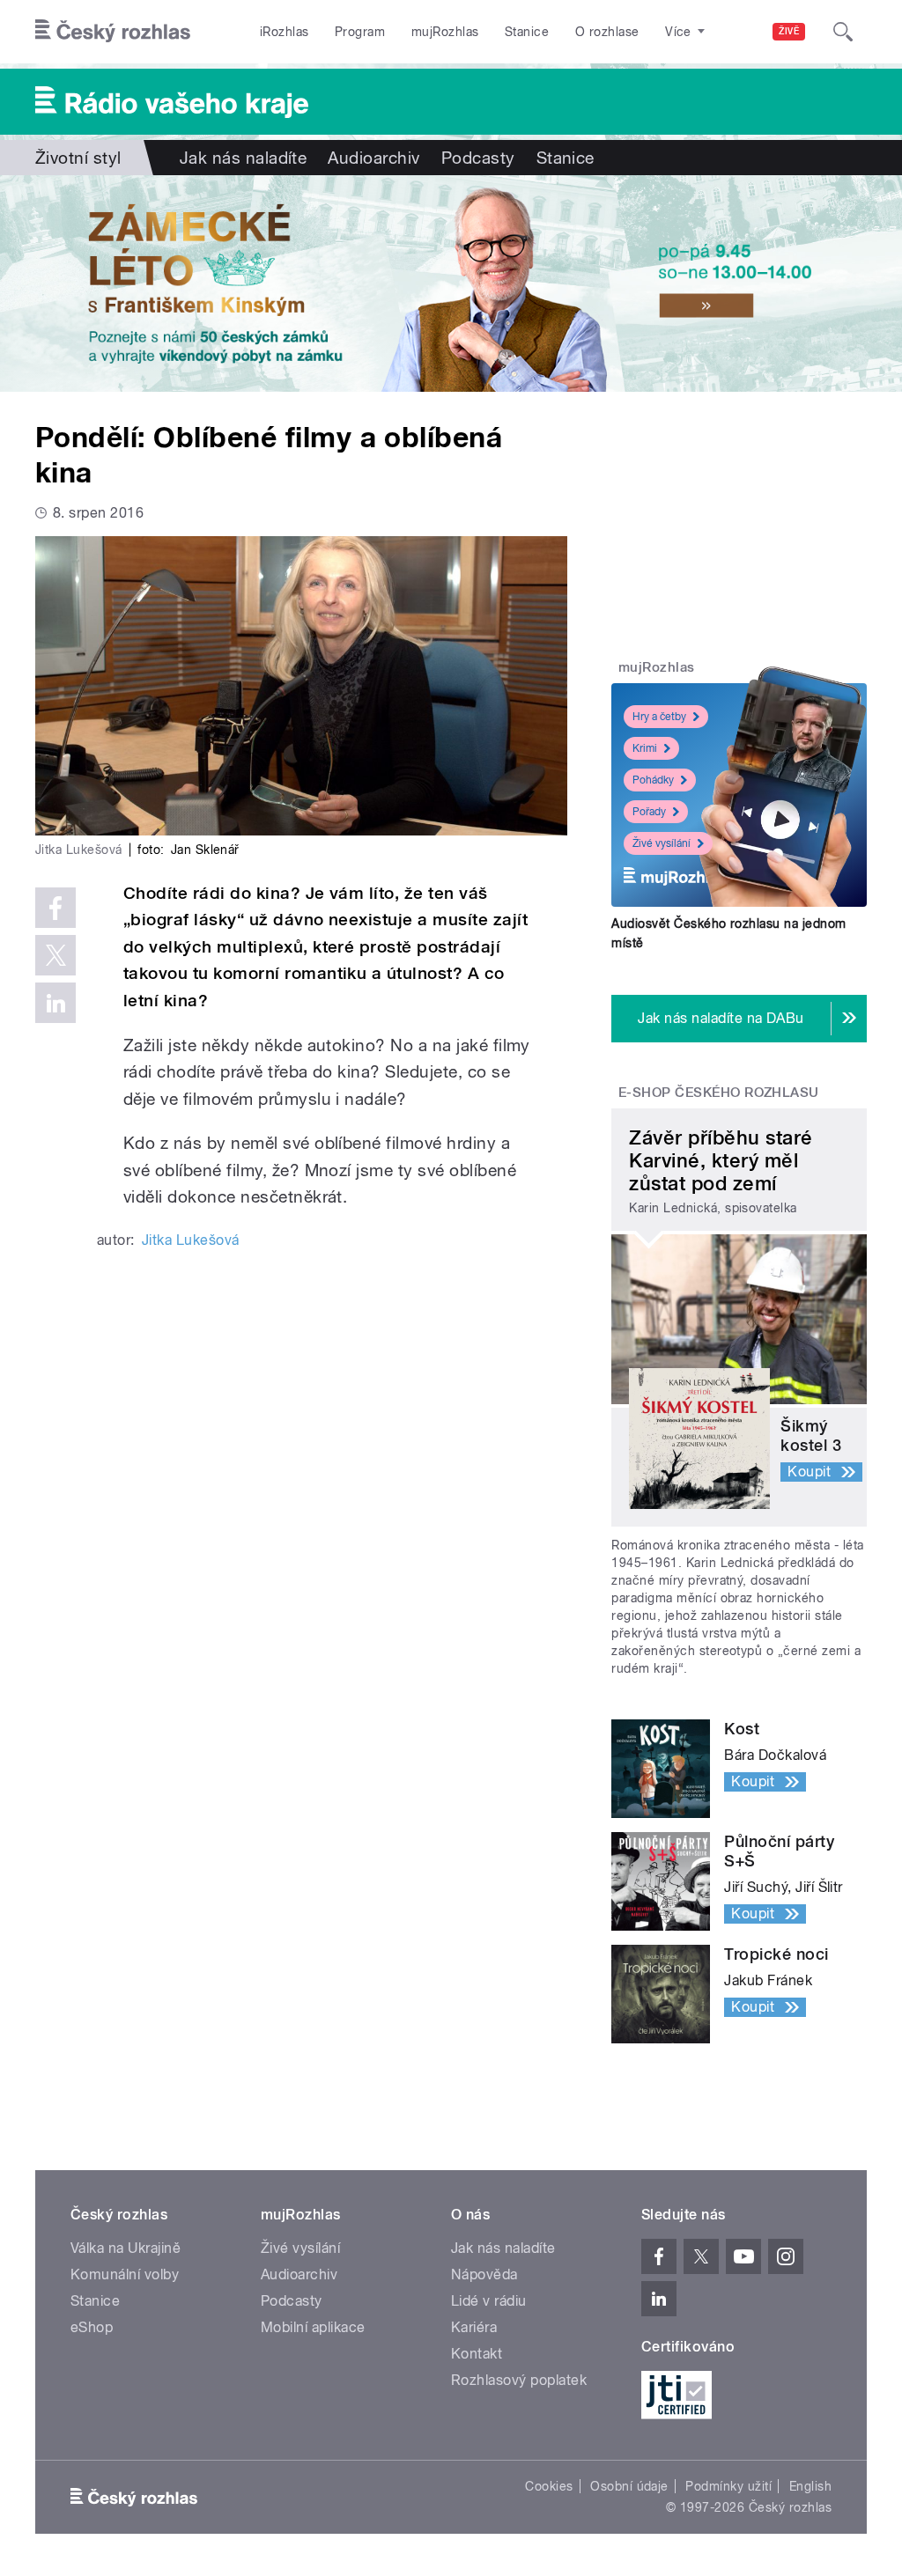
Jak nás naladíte (244, 158)
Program (360, 32)
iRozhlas (285, 32)
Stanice (527, 32)
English (810, 2486)
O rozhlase (607, 32)
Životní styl (78, 158)
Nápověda (484, 2274)
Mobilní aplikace (313, 2327)
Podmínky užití (728, 2486)
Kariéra (474, 2327)
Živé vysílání (662, 843)
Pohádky (653, 780)
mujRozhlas (445, 32)
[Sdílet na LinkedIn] (55, 1003)
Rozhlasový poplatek (519, 2380)
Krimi (645, 748)
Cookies (549, 2486)
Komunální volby (125, 2274)
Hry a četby (659, 717)
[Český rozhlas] (113, 32)
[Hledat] (843, 32)
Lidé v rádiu (489, 2301)
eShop (92, 2327)
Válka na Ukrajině (126, 2248)
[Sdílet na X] (55, 955)
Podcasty (478, 158)
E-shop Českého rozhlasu (719, 1093)
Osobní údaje (629, 2486)
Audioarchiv (373, 158)
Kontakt (477, 2354)
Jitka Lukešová (191, 1240)
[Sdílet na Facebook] (55, 908)
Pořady (649, 812)
